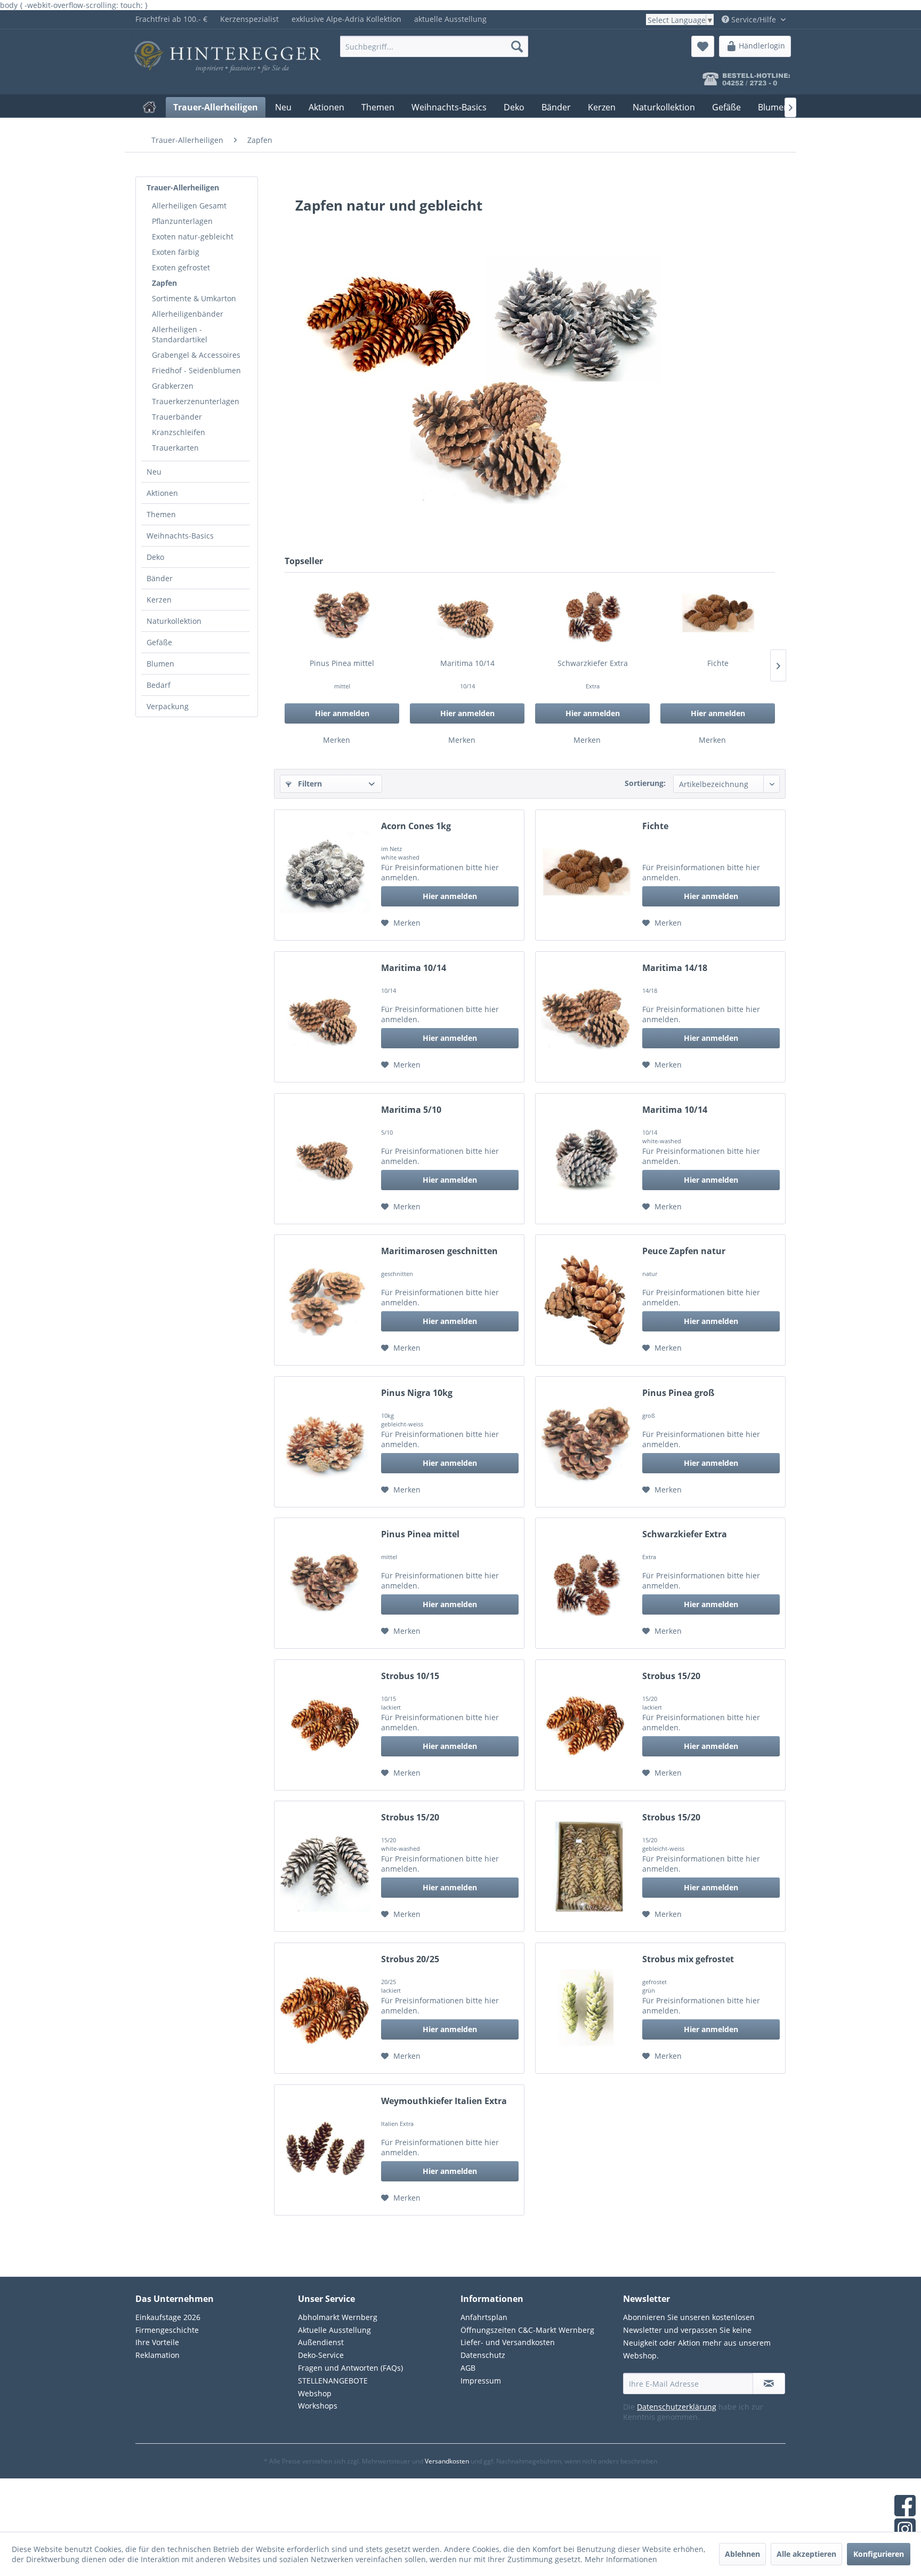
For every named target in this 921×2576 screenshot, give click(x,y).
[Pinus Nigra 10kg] (325, 1442)
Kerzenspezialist (249, 19)
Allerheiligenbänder (188, 314)
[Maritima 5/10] (325, 1159)
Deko (155, 557)
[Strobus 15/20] (586, 1725)
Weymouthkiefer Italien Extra (444, 2101)
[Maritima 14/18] (586, 1017)
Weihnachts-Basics (180, 536)
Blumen (160, 664)
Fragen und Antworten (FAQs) (350, 2368)
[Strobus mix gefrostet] (586, 2008)
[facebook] (905, 2507)
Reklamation (157, 2355)
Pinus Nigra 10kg (417, 1393)
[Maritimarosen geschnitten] (325, 1300)
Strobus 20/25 (410, 1959)
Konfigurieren (879, 2554)
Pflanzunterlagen (182, 221)
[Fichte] (718, 615)
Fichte (718, 663)
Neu (154, 472)
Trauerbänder (177, 417)
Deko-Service (321, 2355)
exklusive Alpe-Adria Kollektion (346, 19)
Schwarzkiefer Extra (593, 663)
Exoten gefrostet (181, 267)
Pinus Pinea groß (678, 1393)
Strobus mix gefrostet (688, 1959)
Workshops (318, 2406)
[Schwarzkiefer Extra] (592, 615)
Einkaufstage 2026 (168, 2317)
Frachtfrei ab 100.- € (171, 19)
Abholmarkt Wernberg (338, 2317)
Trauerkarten (175, 448)
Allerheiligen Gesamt (189, 206)
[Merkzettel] (703, 46)
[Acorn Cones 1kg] (325, 875)
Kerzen (159, 600)
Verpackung (168, 706)
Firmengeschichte (167, 2330)
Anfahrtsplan (484, 2317)
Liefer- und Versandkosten (508, 2342)
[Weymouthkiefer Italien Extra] (325, 2150)
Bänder (160, 578)
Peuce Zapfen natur (684, 1251)
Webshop (315, 2393)
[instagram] (905, 2530)
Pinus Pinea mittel (342, 663)
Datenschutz (483, 2355)
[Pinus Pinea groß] (586, 1442)
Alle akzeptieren (806, 2554)
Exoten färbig (176, 252)
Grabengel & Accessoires (196, 355)
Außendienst (321, 2342)
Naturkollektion (174, 621)
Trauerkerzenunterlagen (196, 401)
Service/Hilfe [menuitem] (754, 19)
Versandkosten (447, 2461)
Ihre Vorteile (157, 2342)
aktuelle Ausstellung (450, 19)
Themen (161, 514)
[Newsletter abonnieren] (769, 2384)
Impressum (481, 2381)
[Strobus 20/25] (325, 2008)
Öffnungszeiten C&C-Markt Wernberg (527, 2330)
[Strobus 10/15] (325, 1725)
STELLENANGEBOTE (333, 2381)
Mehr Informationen (621, 2559)
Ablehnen (742, 2554)
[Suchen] (517, 46)
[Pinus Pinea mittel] (342, 615)
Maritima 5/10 (411, 1110)
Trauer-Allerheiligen (183, 187)
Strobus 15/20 (671, 1676)
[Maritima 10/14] (467, 615)
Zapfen (164, 283)
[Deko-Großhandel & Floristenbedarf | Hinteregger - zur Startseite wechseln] (211, 49)
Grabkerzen (173, 386)
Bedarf (159, 685)
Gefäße (159, 642)
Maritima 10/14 (467, 663)
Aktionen (162, 493)
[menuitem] (171, 19)
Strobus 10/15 (410, 1676)
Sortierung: (645, 783)
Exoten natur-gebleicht (193, 236)
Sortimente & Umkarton (194, 298)
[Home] (150, 107)
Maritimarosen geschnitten (439, 1251)
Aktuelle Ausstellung (334, 2330)
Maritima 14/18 (675, 968)
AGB (468, 2368)
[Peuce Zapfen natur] (586, 1300)
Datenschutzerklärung (677, 2407)
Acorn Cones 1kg (416, 826)
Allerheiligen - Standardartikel (180, 334)
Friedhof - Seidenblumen (196, 370)
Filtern (309, 784)
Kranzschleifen (179, 432)
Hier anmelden (342, 713)
